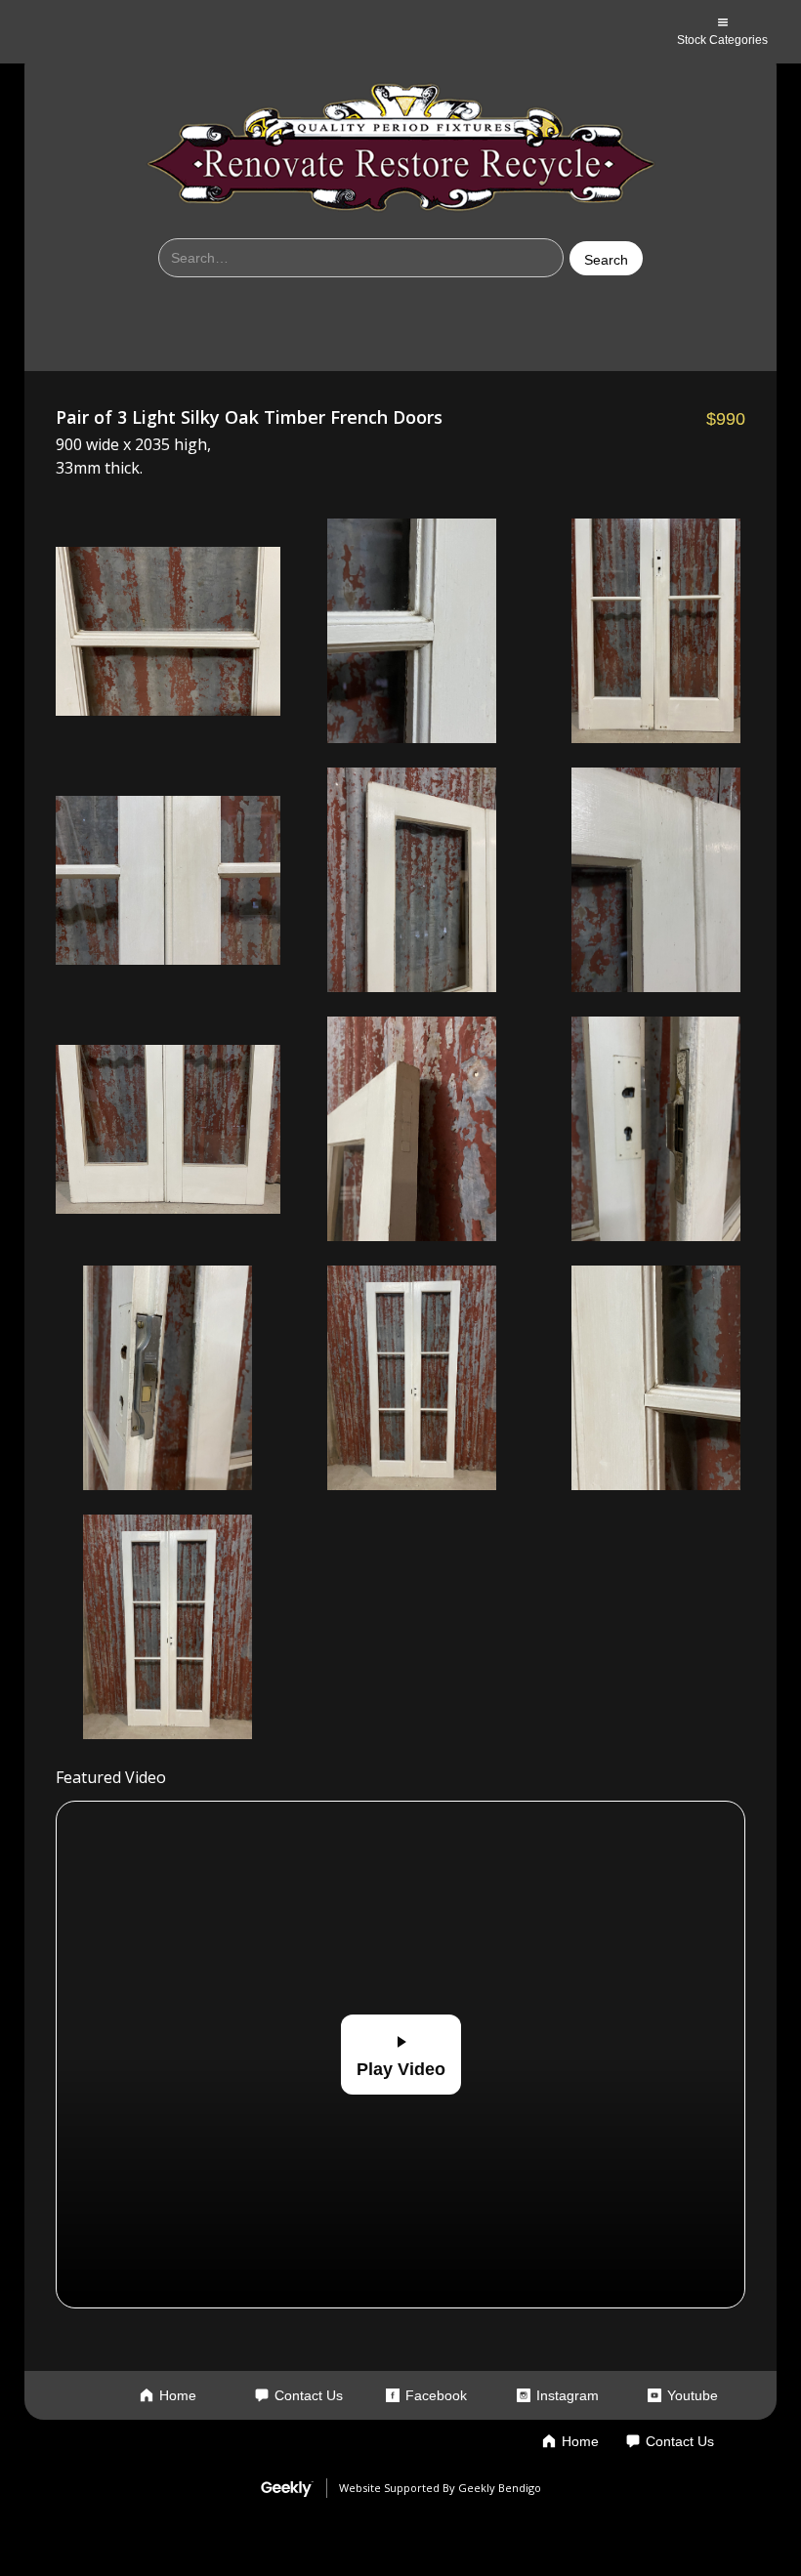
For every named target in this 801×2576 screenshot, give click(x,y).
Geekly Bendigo (500, 2488)
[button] (722, 32)
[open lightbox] (168, 631)
